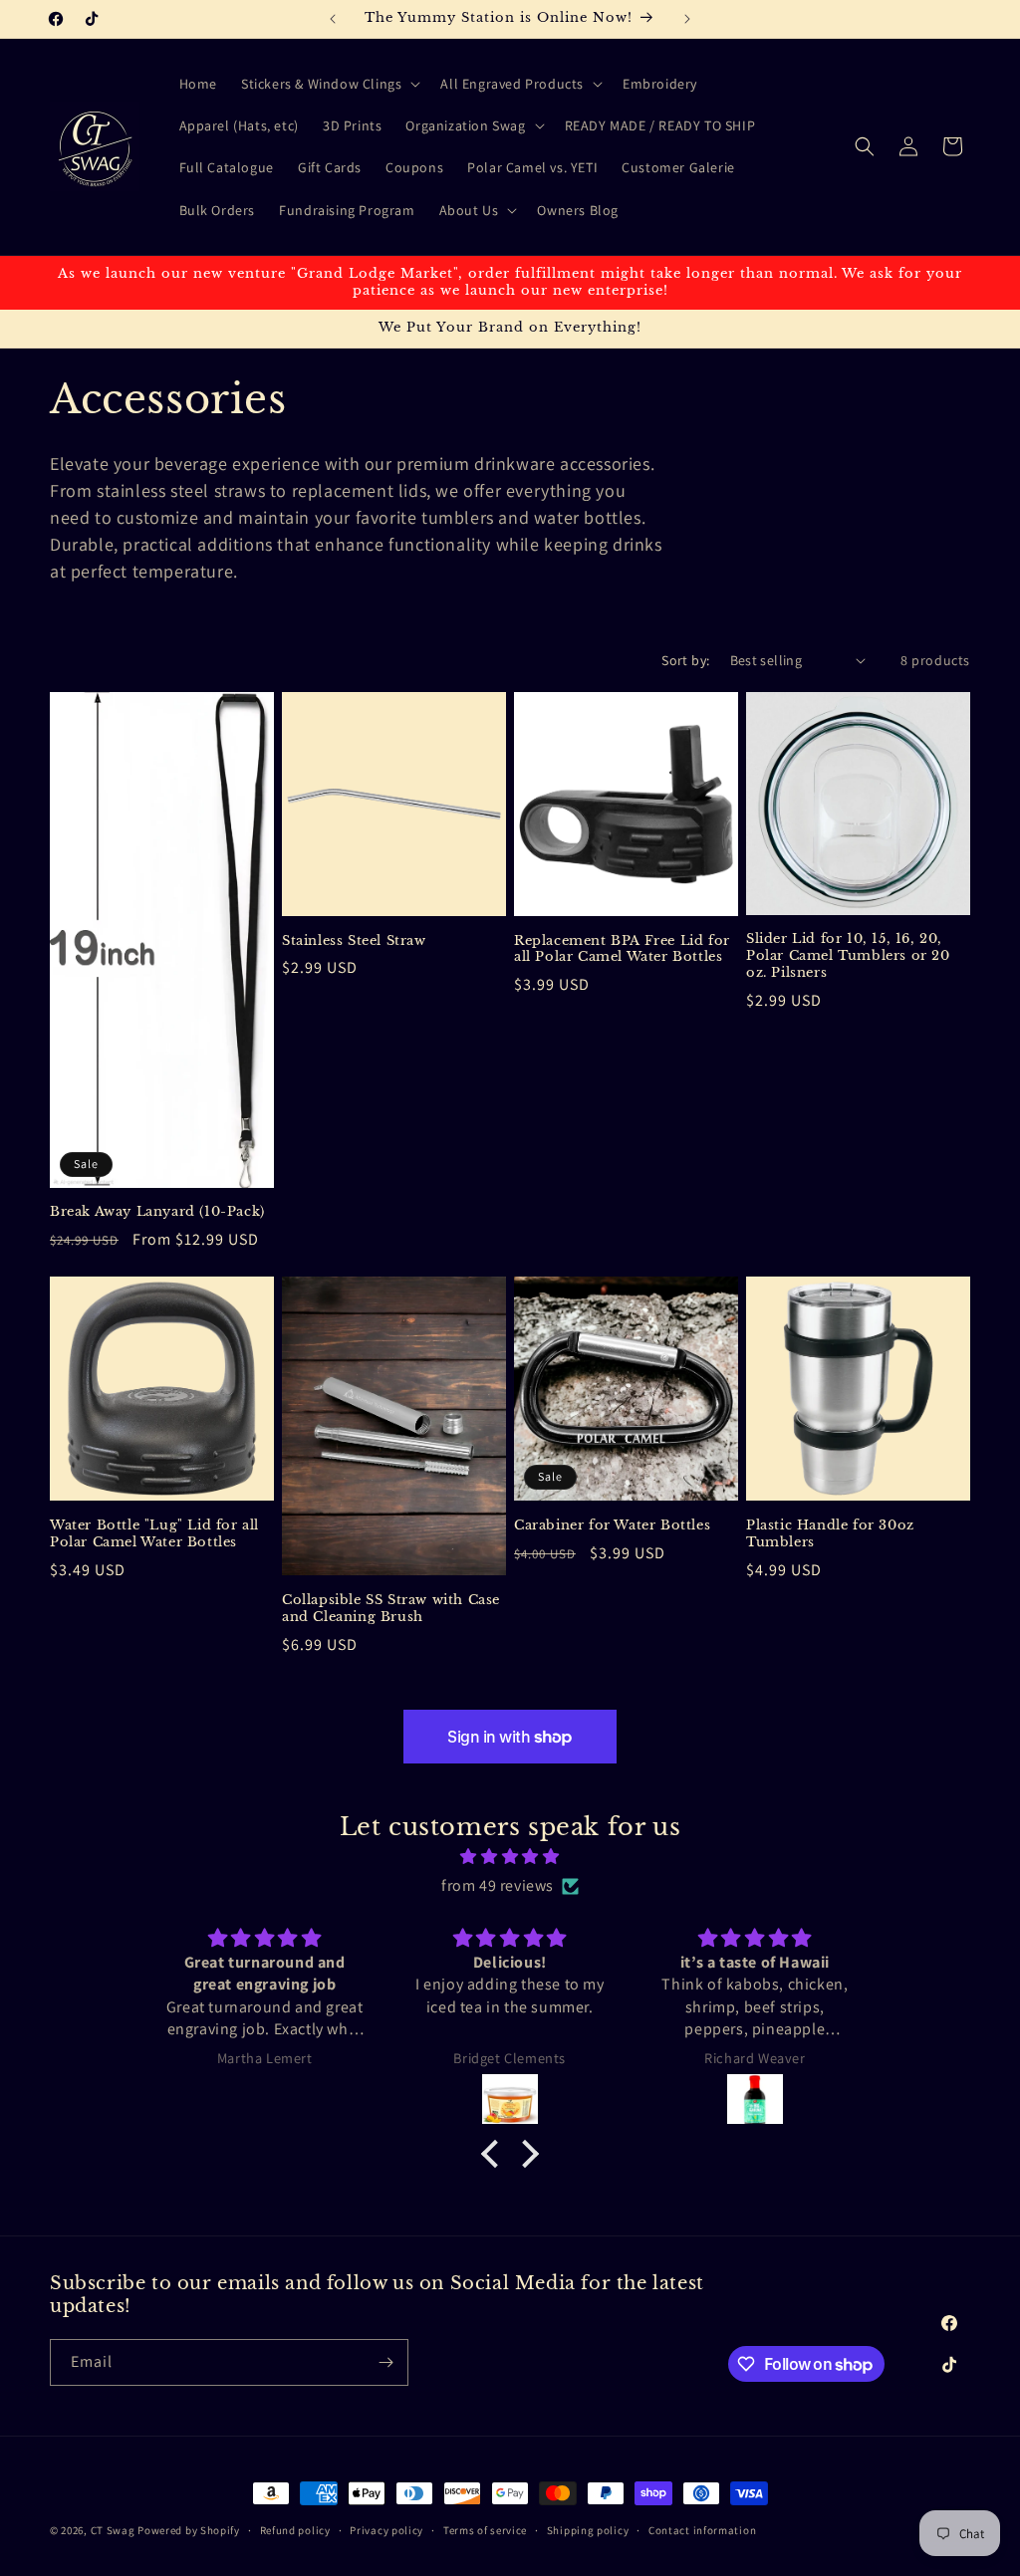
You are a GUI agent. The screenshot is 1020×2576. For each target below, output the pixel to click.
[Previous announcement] (333, 19)
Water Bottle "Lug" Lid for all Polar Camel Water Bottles (154, 1534)
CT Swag (113, 2530)
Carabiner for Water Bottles (612, 1525)
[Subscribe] (385, 2362)
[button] (329, 84)
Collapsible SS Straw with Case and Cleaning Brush (391, 1609)
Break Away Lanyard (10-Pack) (157, 1212)
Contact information (702, 2530)
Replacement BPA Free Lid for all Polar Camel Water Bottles (622, 949)
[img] (510, 1857)
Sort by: (685, 660)
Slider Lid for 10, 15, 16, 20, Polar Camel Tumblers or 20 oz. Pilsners (848, 956)
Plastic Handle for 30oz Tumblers (830, 1534)
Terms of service (485, 2530)
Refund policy (295, 2530)
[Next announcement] (687, 19)
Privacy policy (386, 2530)
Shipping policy (588, 2530)
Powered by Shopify (189, 2530)
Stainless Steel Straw (354, 941)
